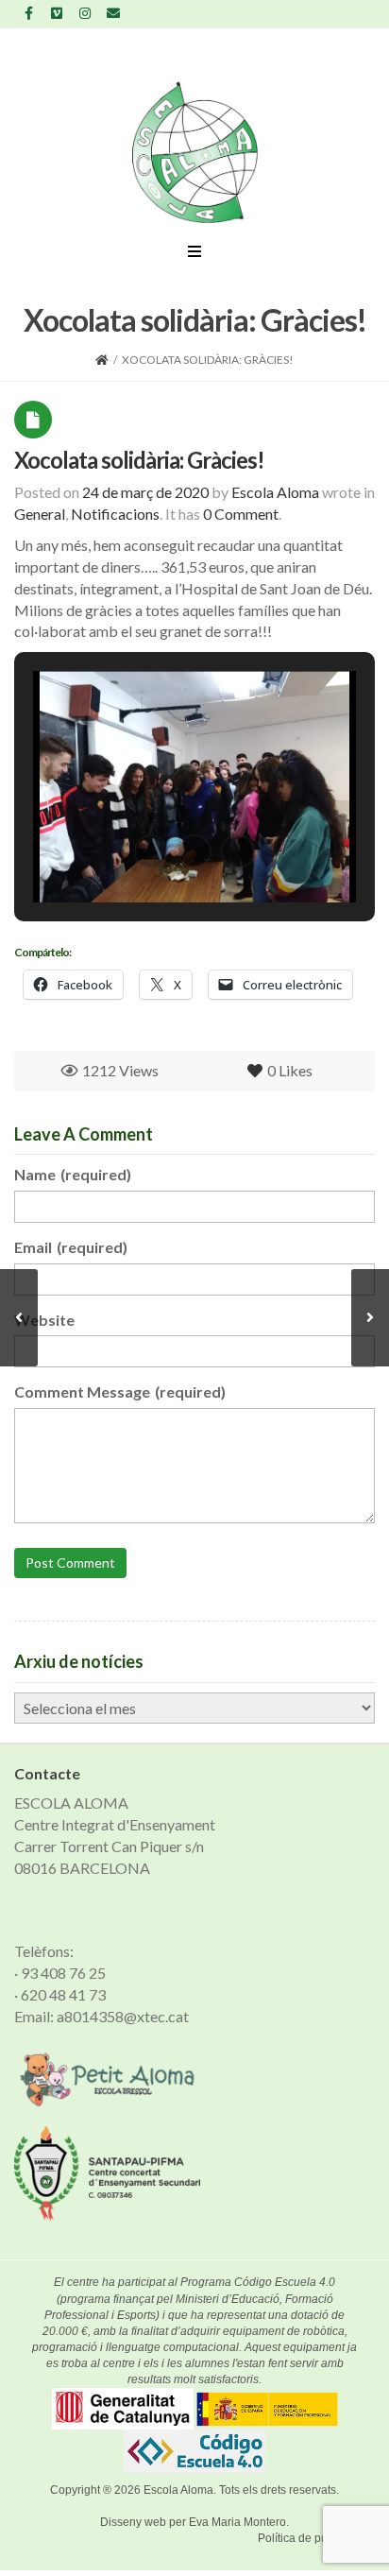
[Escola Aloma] (195, 152)
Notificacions (115, 514)
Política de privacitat (309, 2538)
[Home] (102, 360)
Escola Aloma (178, 2490)
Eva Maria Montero (237, 2522)
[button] (151, 851)
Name (73, 1174)
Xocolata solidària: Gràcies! (139, 460)
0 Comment (241, 514)
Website (44, 1320)
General (40, 514)
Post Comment (70, 1563)
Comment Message (120, 1391)
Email (71, 1247)
